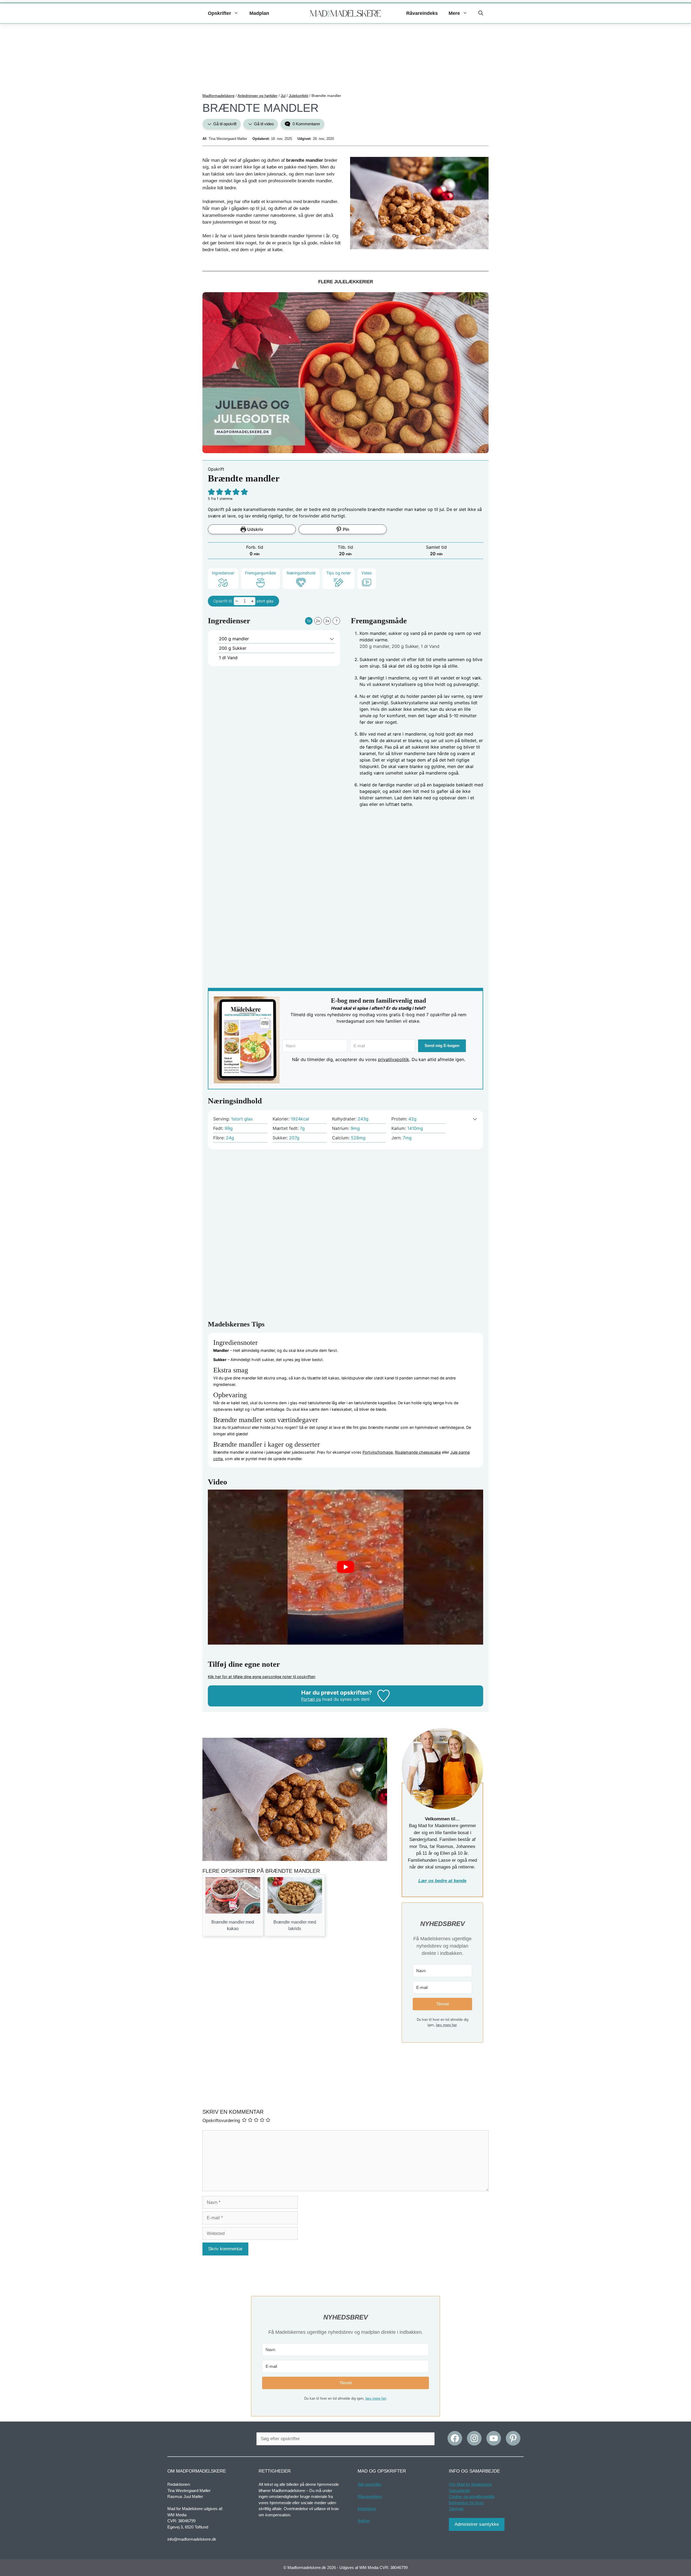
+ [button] (253, 601)
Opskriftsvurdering (221, 2121)
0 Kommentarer (306, 124)
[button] (481, 13)
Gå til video (263, 124)
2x (318, 621)
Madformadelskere (219, 96)
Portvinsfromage (378, 1452)
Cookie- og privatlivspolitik (472, 2496)
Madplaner (367, 2509)
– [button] (237, 601)
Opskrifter (219, 13)
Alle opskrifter (370, 2484)
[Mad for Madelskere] (346, 14)
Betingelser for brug (466, 2503)
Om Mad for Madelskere (470, 2484)
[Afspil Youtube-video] (345, 1567)
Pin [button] (345, 529)
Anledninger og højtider (258, 96)
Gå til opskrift (224, 124)
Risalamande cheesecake (418, 1452)
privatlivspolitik (394, 1059)
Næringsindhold (301, 573)
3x (327, 621)
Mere (454, 13)
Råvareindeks (422, 13)
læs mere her (446, 2025)
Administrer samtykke (477, 2524)
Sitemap (456, 2509)
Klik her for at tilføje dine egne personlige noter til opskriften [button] (262, 1677)
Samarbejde (460, 2491)
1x (309, 621)
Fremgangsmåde (260, 573)
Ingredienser (223, 573)
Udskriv (255, 529)
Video (367, 573)
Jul (283, 96)
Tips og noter (338, 573)
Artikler (364, 2521)
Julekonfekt (299, 96)
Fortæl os (311, 1699)
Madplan (259, 13)
